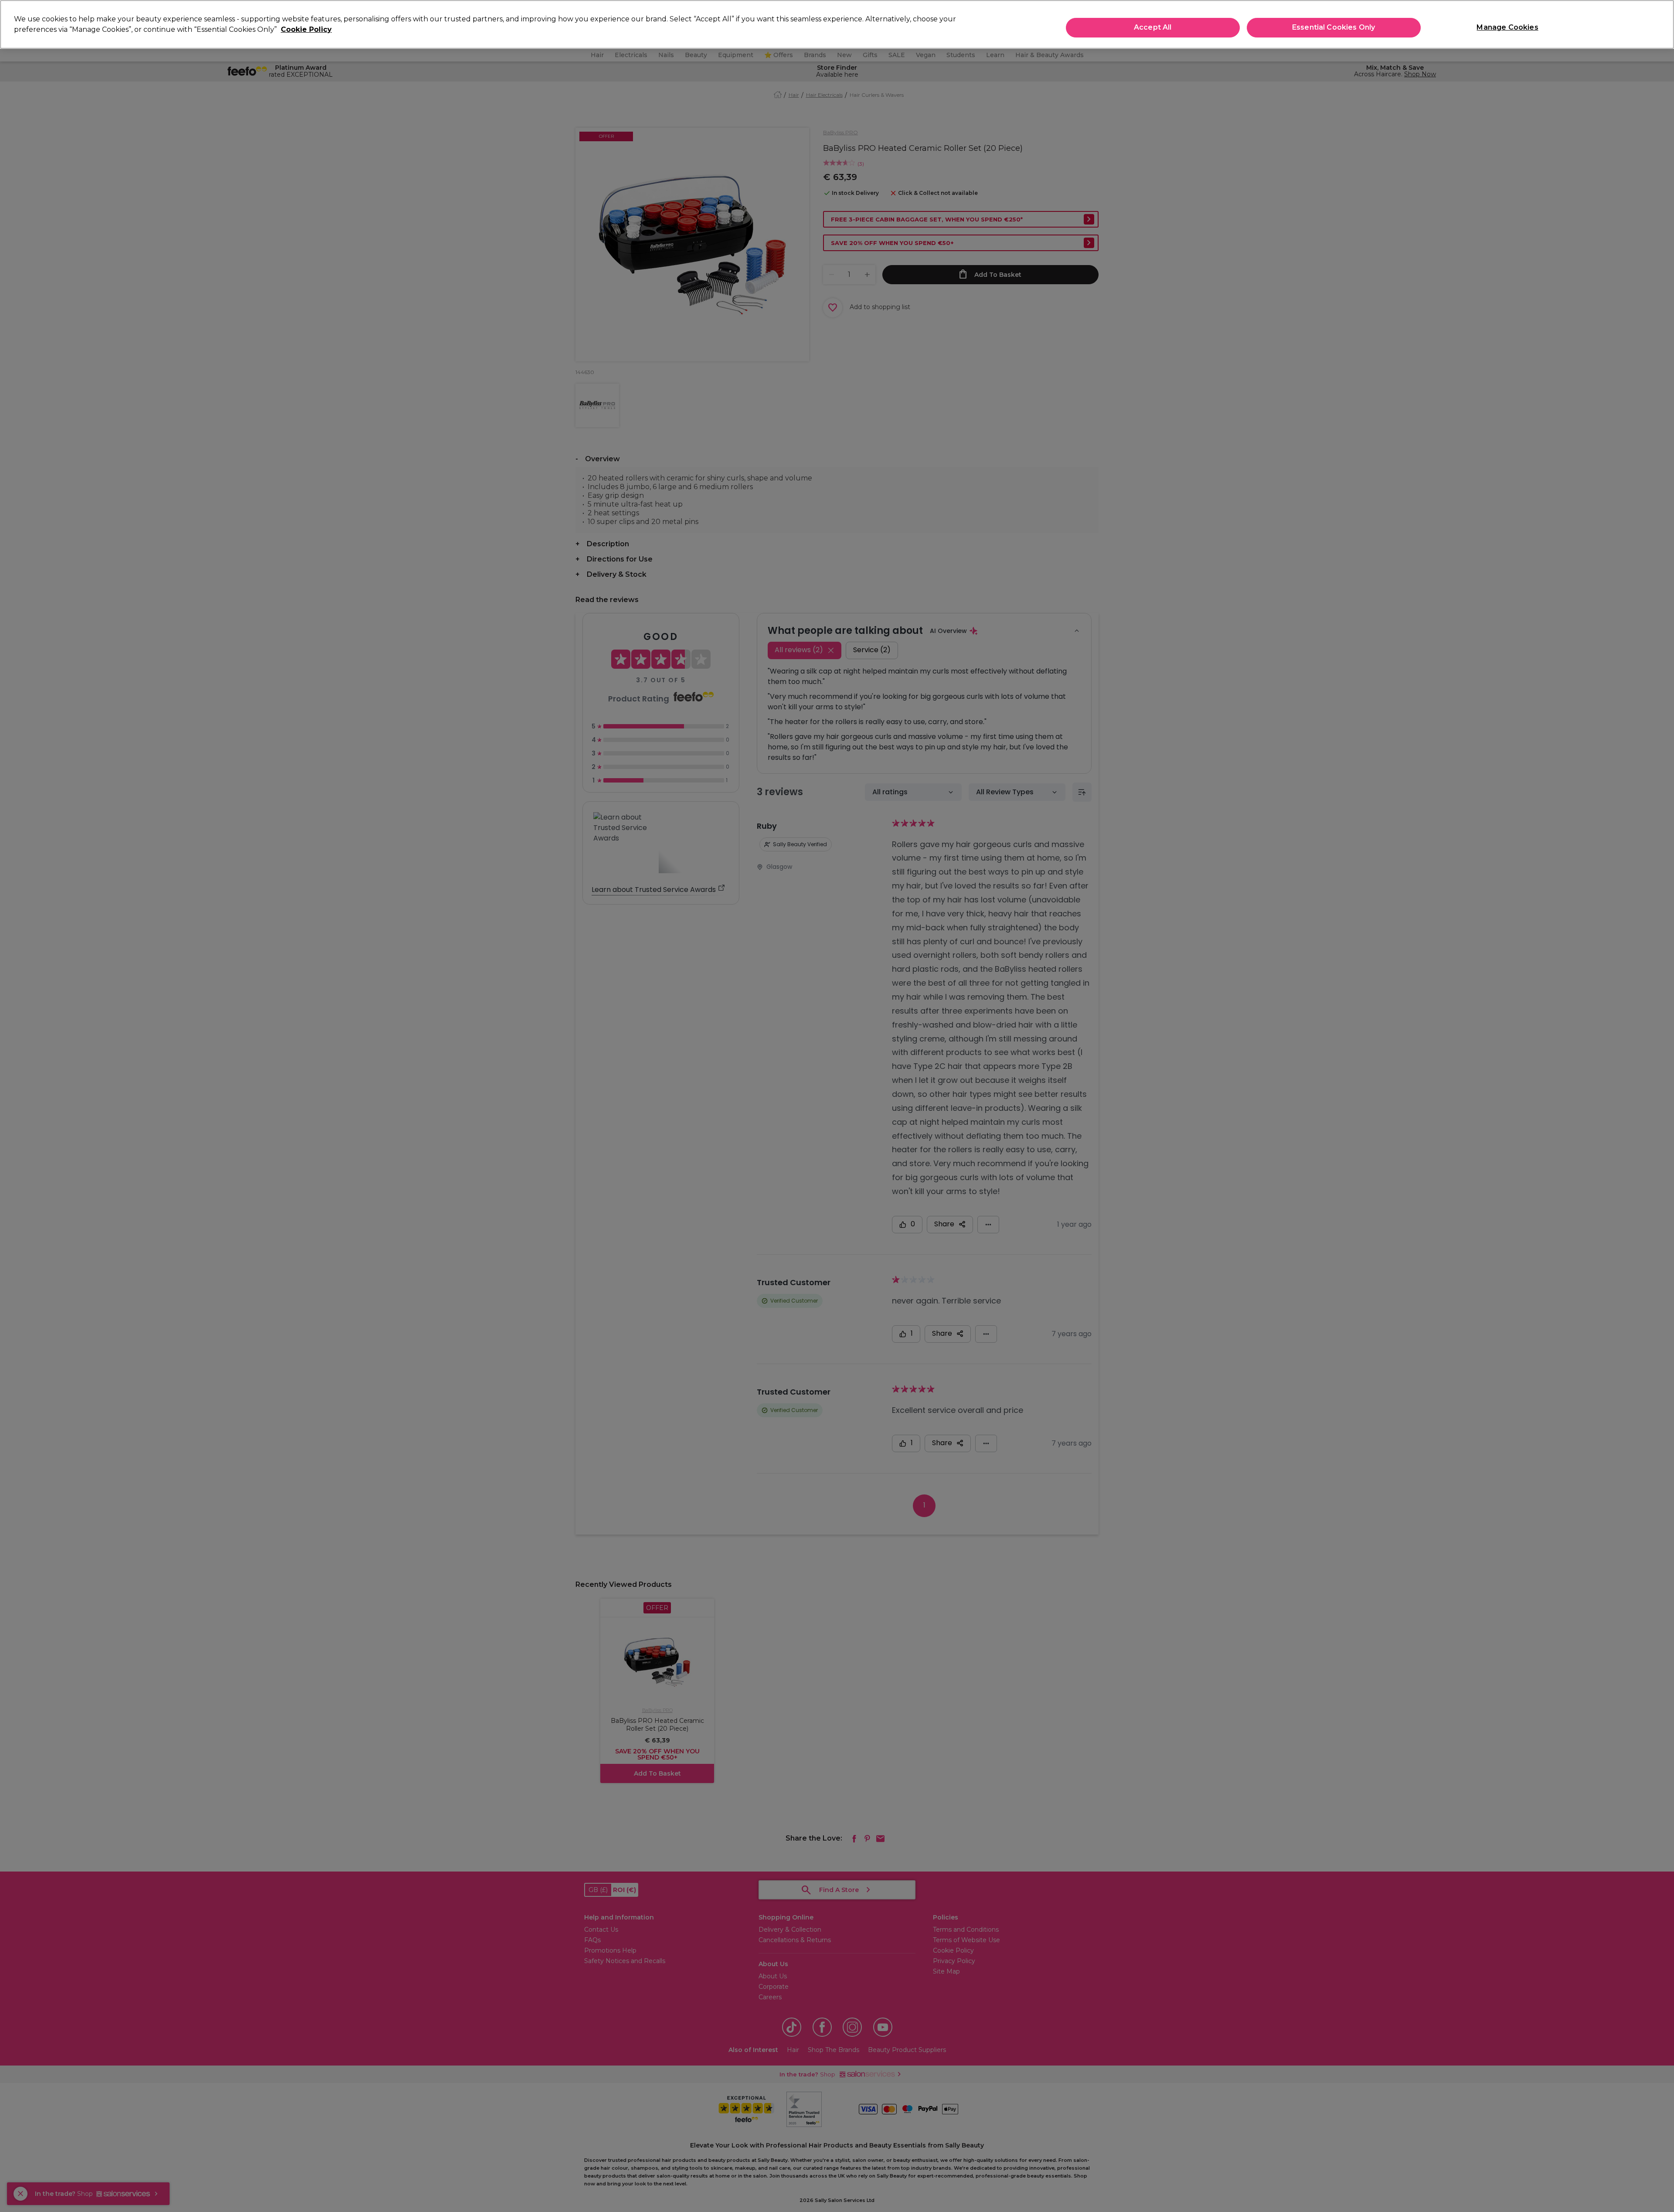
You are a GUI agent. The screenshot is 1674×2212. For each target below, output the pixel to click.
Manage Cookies (1507, 27)
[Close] (1660, 24)
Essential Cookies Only (1334, 27)
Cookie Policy (306, 29)
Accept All (1153, 27)
